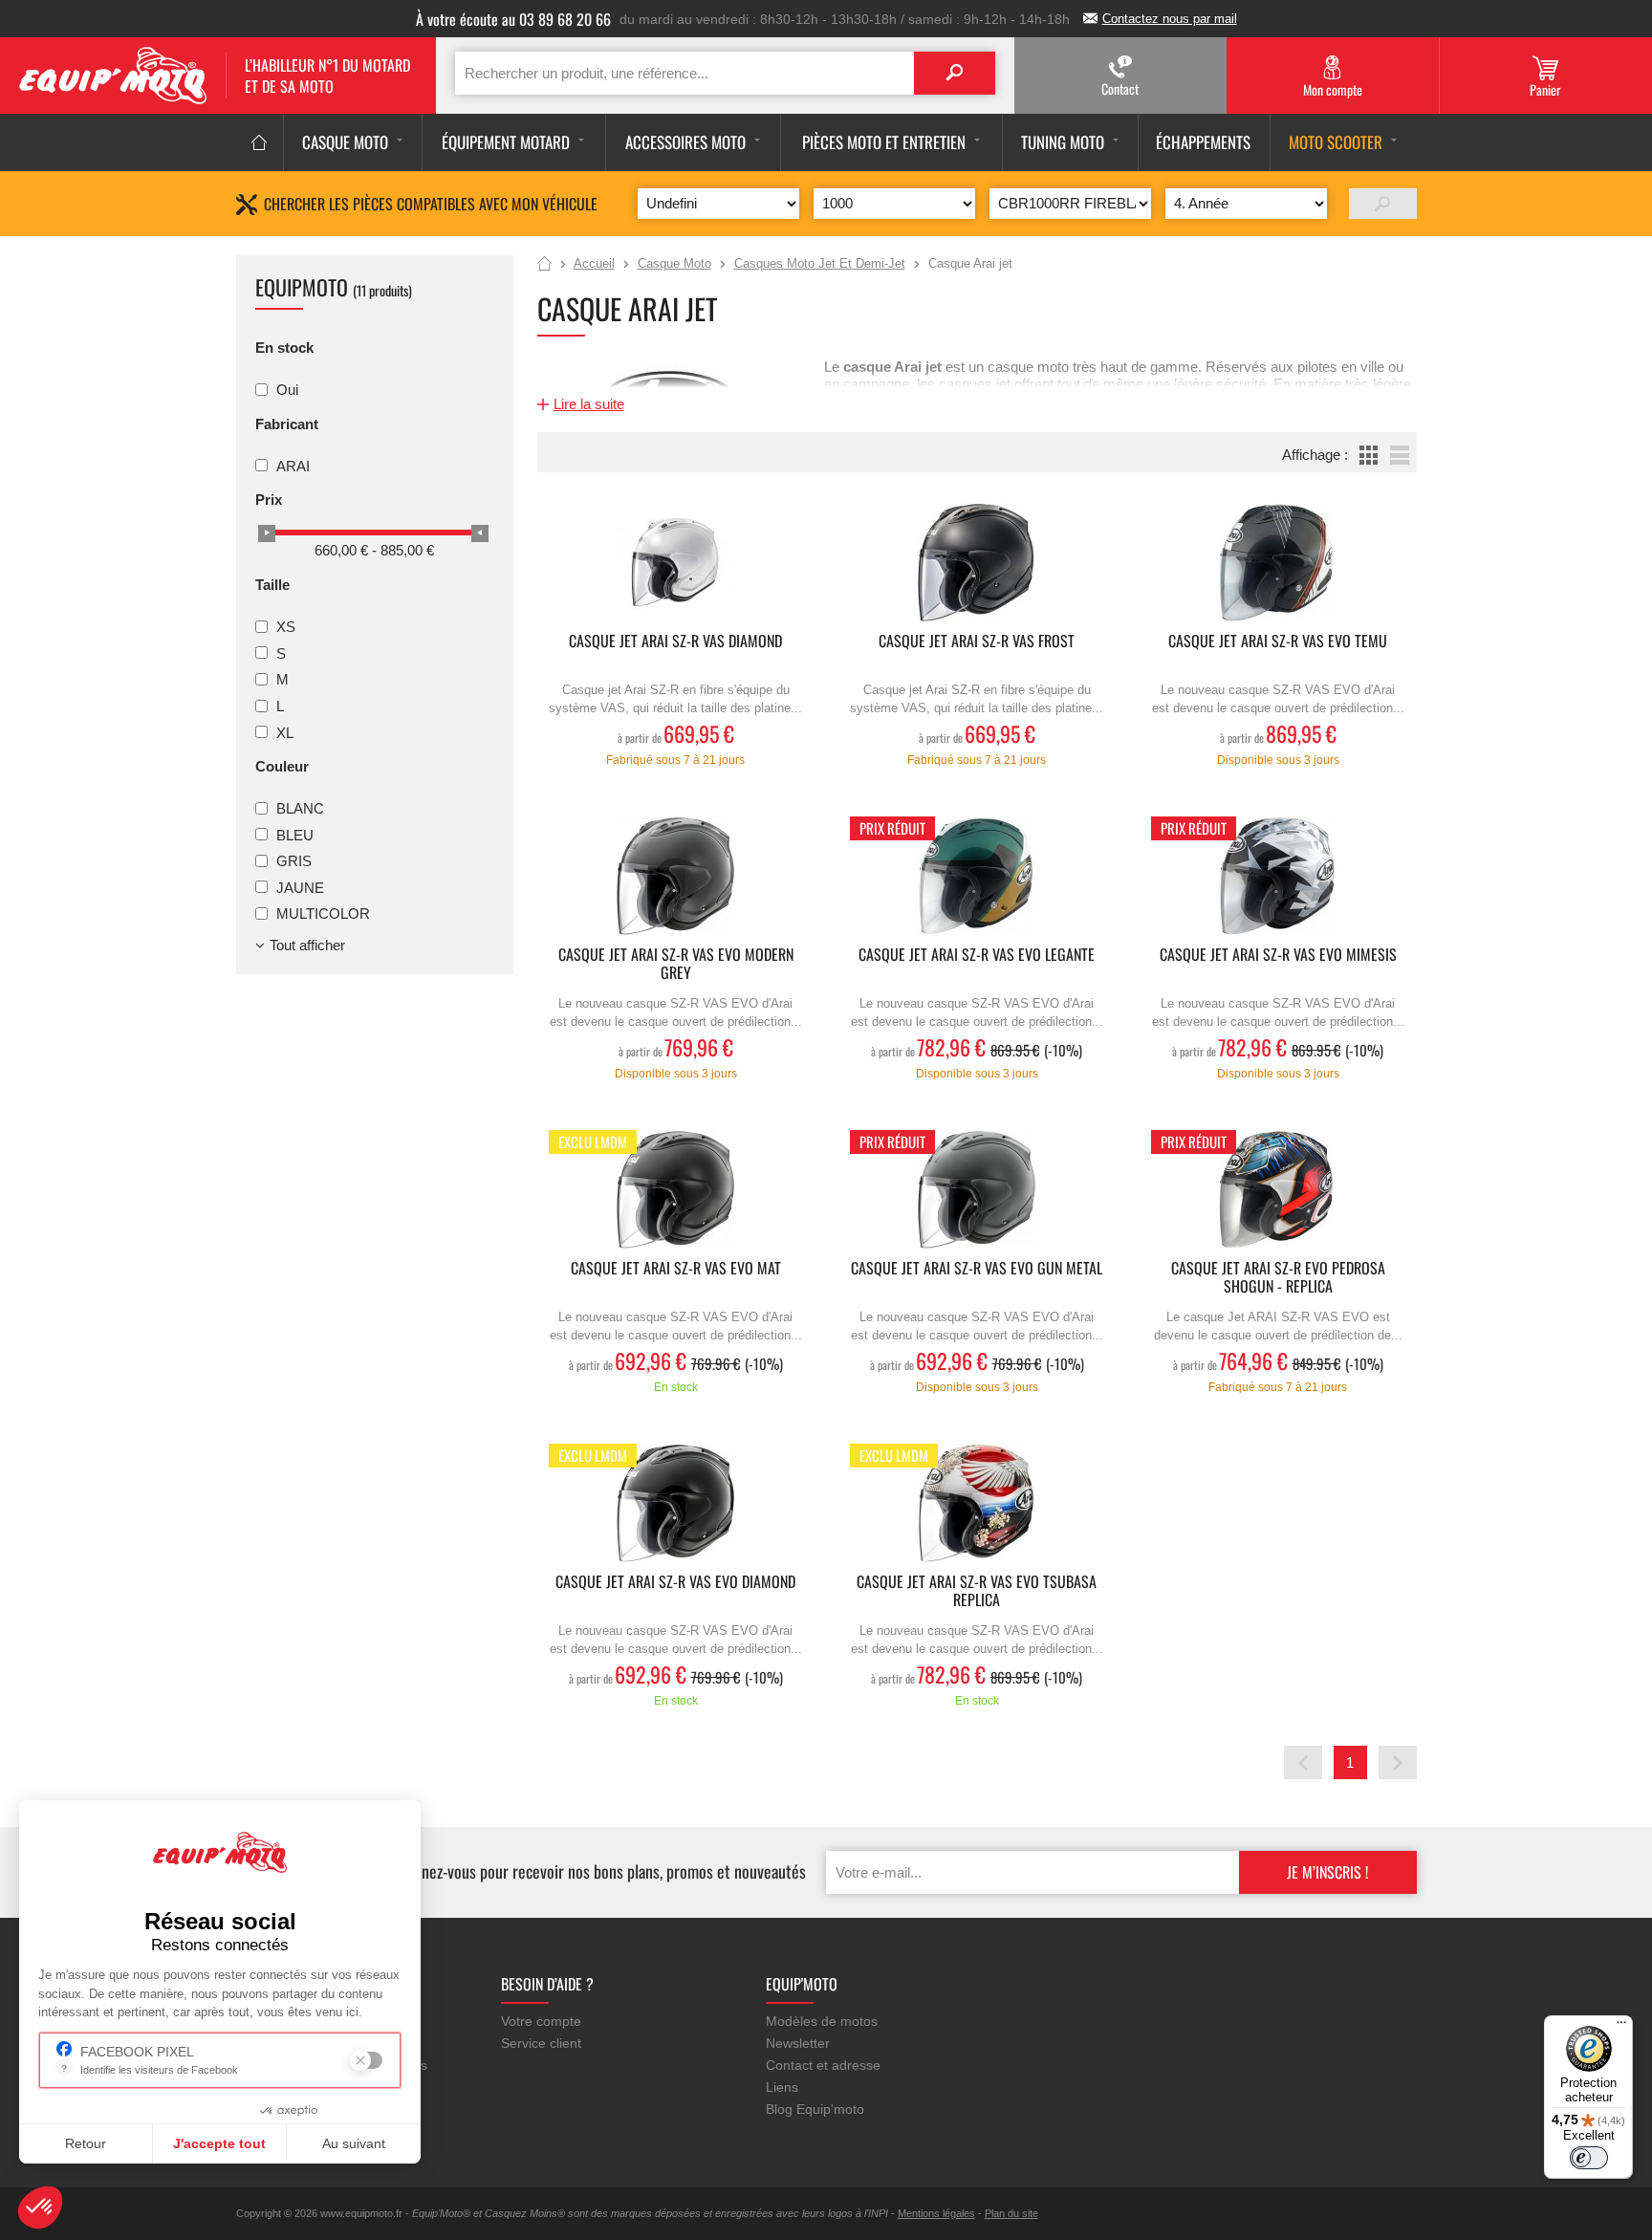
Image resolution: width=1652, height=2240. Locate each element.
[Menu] (1621, 2027)
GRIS (294, 861)
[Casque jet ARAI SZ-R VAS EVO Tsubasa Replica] (977, 1503)
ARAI (293, 465)
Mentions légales (936, 2213)
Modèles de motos (822, 2021)
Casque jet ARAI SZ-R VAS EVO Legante (977, 956)
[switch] (1589, 2158)
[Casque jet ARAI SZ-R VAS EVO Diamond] (676, 1503)
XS (286, 627)
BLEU (295, 834)
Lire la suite (589, 404)
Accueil (544, 265)
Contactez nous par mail (1170, 19)
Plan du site (1011, 2213)
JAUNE (300, 887)
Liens (782, 2087)
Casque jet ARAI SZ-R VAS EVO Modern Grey (676, 965)
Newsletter (798, 2043)
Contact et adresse (823, 2065)
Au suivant (354, 2143)
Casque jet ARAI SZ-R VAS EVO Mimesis (1278, 956)
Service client (541, 2043)
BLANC (300, 808)
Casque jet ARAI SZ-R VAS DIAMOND (675, 642)
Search (955, 73)
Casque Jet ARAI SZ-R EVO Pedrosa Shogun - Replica (1278, 1278)
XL (285, 732)
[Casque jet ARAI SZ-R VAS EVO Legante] (977, 876)
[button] (40, 2207)
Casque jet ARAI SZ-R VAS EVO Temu (1278, 642)
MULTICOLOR (323, 913)
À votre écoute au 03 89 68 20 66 (513, 19)
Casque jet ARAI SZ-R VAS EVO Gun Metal (977, 1269)
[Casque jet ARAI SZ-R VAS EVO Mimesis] (1278, 876)
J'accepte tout (219, 2143)
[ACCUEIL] (260, 142)
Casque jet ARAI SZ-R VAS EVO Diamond (675, 1583)
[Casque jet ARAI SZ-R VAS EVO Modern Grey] (676, 876)
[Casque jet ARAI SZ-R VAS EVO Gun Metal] (977, 1190)
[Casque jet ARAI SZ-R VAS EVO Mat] (676, 1190)
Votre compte (541, 2021)
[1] (1383, 204)
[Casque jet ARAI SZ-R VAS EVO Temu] (1278, 563)
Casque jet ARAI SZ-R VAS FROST (977, 642)
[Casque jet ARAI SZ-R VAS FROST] (977, 563)
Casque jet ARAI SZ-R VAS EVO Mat (676, 1269)
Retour (86, 2143)
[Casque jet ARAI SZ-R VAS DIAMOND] (676, 563)
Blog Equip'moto (815, 2109)
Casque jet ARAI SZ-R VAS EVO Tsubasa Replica (977, 1592)
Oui (287, 390)
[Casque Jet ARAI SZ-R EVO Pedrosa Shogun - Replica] (1278, 1190)
